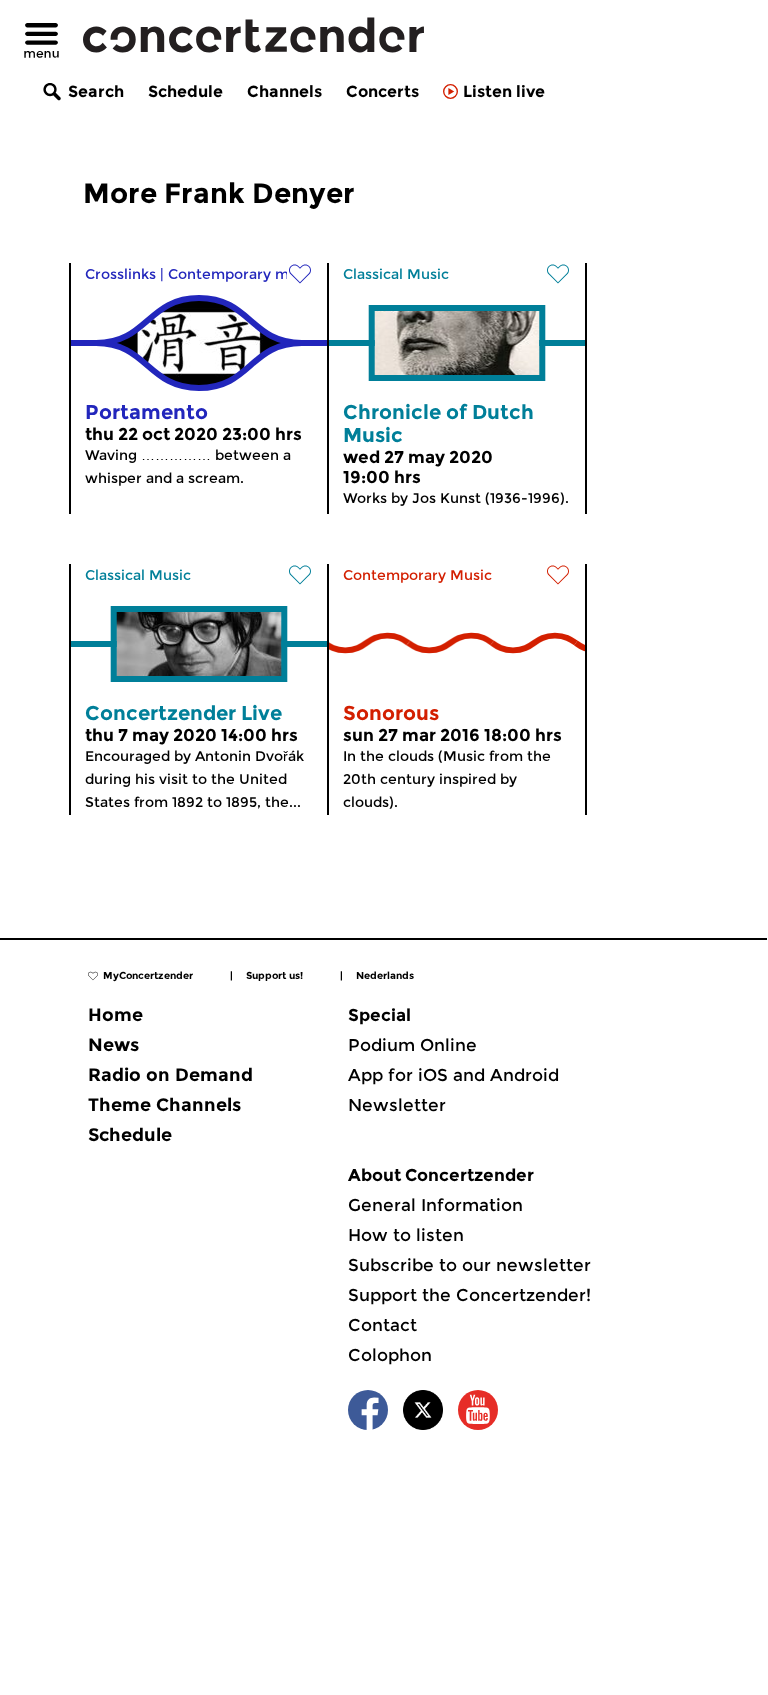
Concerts (382, 91)
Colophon (390, 1355)
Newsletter (397, 1105)
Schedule (185, 91)
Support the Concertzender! (469, 1295)
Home (115, 1015)
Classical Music (396, 274)
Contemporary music (242, 274)
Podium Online (412, 1045)
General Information (435, 1205)
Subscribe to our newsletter (469, 1265)
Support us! (274, 975)
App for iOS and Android (453, 1075)
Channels (284, 91)
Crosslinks (120, 274)
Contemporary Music (417, 575)
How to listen (406, 1235)
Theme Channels (164, 1105)
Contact (382, 1325)
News (113, 1045)
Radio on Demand (170, 1075)
